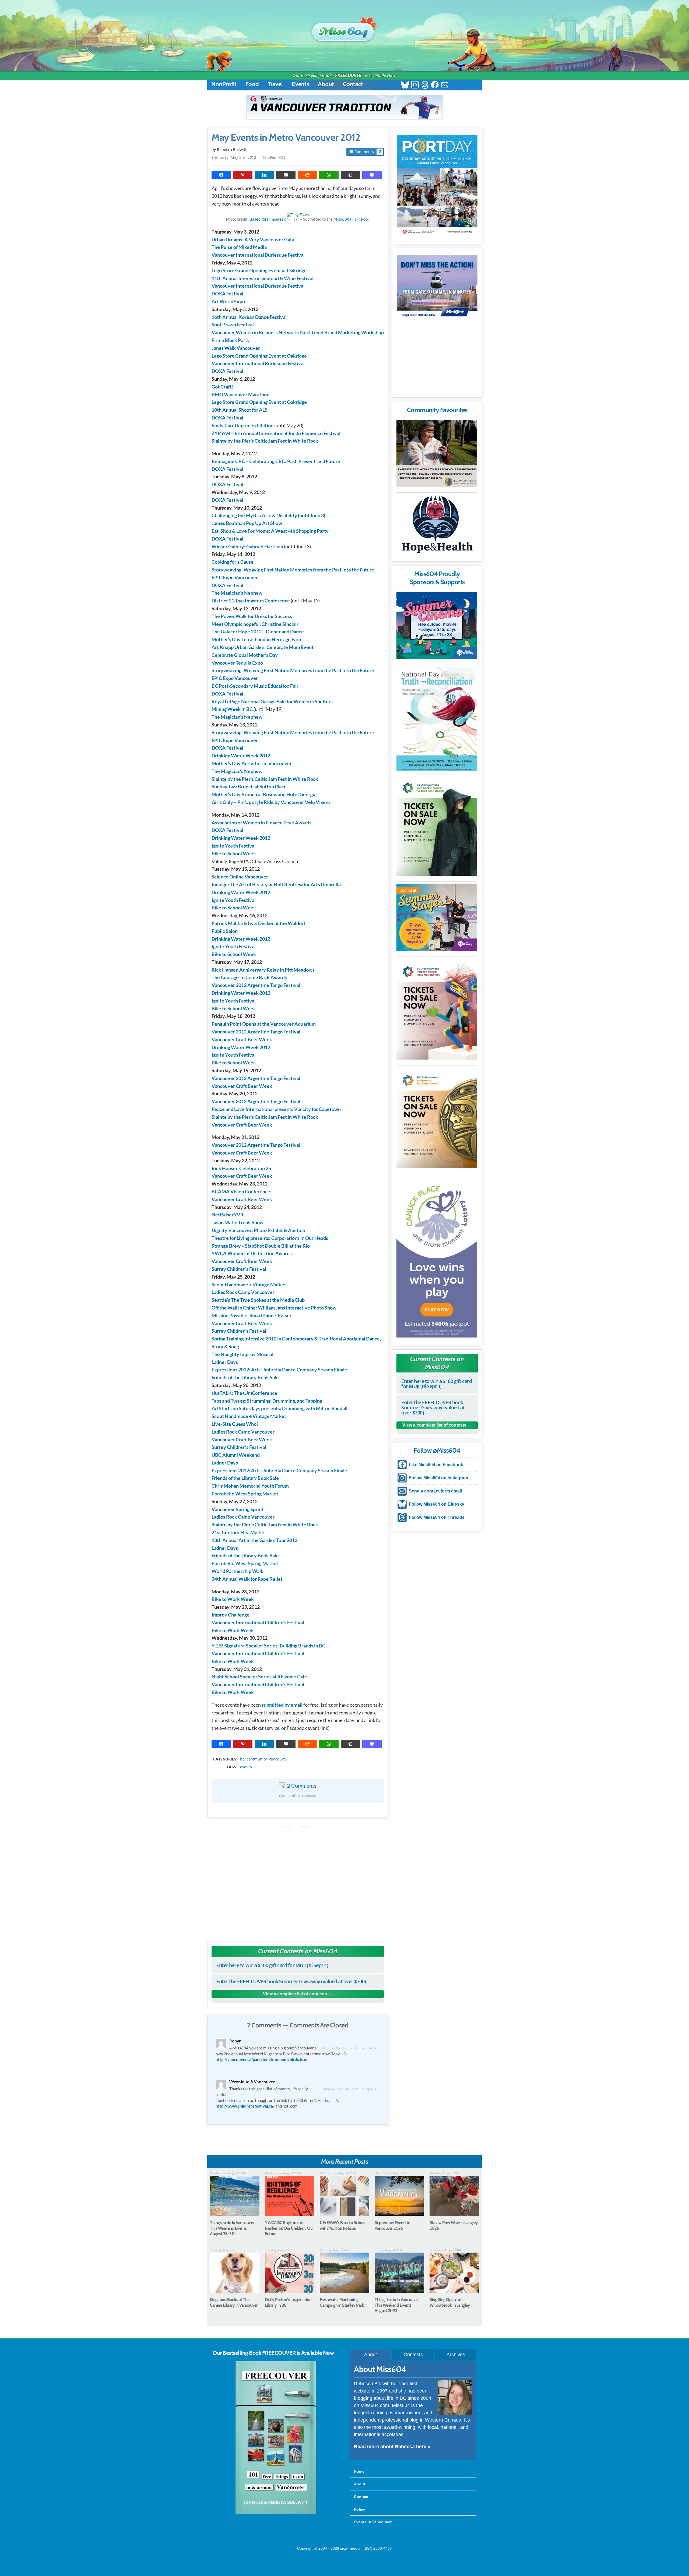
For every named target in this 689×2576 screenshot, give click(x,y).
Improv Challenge (231, 1615)
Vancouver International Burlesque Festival (258, 255)
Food (252, 84)
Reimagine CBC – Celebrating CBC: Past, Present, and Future (276, 461)
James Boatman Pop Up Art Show (247, 523)
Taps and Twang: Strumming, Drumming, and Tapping (267, 1401)
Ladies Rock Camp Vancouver (243, 1292)
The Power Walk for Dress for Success (252, 616)
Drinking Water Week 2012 (241, 756)
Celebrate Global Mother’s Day (245, 655)
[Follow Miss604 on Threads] (425, 85)
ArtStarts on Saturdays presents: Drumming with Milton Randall (280, 1408)
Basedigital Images (266, 219)
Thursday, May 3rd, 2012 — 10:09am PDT (249, 157)
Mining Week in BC (232, 709)
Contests (413, 2355)
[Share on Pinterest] (243, 175)
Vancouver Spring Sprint (238, 1509)
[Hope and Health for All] (437, 526)
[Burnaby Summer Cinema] (437, 625)
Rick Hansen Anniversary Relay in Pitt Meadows (263, 970)
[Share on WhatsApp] (329, 175)
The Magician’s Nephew (237, 593)
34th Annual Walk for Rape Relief (247, 1579)
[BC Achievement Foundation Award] (437, 825)
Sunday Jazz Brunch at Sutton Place (249, 786)
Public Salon (225, 931)
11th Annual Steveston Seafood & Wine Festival (263, 278)
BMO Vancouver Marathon (240, 394)
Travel (275, 84)
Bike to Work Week (233, 1599)
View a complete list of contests (295, 1994)
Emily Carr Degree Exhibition (242, 425)
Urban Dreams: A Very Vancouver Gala (253, 239)
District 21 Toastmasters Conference (251, 601)
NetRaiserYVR (228, 1215)
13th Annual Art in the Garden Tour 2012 (254, 1540)
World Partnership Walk (238, 1571)
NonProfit (224, 84)
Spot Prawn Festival (233, 324)
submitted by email (282, 1705)
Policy (360, 2509)
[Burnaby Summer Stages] (437, 917)
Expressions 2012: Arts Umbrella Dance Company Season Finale (279, 1370)
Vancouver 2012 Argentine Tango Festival (256, 985)
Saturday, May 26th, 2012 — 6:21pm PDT (351, 2089)
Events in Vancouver (373, 2522)
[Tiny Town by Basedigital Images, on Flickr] (298, 215)
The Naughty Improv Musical (242, 1354)
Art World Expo (228, 301)
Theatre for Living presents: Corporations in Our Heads (270, 1238)
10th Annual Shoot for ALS (240, 410)
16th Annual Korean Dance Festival (249, 317)
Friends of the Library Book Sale (245, 1377)
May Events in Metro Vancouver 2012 (286, 137)
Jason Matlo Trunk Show (238, 1222)
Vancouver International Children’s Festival (258, 1622)
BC (242, 1759)
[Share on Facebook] (221, 175)
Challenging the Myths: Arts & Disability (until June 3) (268, 515)
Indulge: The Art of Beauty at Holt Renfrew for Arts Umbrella (276, 884)
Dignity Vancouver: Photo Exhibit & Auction (258, 1230)
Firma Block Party (231, 340)
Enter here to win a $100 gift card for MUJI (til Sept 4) (272, 1965)
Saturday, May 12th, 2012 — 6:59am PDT (351, 2048)
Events (300, 84)
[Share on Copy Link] (350, 175)
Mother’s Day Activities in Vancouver (252, 763)
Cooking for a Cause (233, 562)
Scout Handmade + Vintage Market (249, 1285)
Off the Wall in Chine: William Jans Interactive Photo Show (274, 1308)
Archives (456, 2355)
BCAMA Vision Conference (241, 1191)
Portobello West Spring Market (245, 1494)
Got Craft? (223, 387)
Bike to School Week (234, 853)
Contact (353, 84)
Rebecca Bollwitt (232, 149)
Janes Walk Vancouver (236, 348)
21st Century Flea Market (239, 1532)
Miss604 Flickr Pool (351, 219)
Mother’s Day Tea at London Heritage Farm (257, 639)
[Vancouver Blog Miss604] (344, 29)
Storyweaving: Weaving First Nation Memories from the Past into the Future (293, 570)
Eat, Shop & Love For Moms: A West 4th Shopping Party (270, 531)
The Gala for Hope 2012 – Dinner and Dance (258, 631)
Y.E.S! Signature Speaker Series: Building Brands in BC (268, 1646)
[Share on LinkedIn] (264, 175)
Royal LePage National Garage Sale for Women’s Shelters (272, 701)
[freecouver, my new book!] (276, 2513)
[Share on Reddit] (307, 175)
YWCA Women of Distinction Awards (252, 1253)
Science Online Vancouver (240, 877)
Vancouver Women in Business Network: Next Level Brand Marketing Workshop (298, 332)
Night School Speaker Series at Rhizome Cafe (259, 1677)
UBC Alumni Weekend (236, 1455)
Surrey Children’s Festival (239, 1269)
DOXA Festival (227, 294)
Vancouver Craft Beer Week (242, 1039)
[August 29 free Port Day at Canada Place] (437, 186)
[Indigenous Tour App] (437, 453)
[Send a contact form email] (445, 85)
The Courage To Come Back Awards (249, 977)
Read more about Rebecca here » (392, 2447)
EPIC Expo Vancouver (235, 577)
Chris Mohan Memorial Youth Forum (250, 1486)
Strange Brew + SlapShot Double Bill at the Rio (261, 1246)
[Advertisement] (298, 1881)
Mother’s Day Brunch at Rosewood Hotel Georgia (264, 794)
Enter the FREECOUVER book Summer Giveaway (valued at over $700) (291, 1981)
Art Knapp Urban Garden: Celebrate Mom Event (263, 647)
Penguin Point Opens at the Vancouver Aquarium (264, 1024)
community (257, 1759)
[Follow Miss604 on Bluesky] (405, 85)
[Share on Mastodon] (372, 175)
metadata (299, 1754)
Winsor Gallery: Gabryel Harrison (247, 546)
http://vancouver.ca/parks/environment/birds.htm (261, 2059)
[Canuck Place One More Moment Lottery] (437, 1257)
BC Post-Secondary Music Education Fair (255, 686)
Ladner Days (225, 1362)
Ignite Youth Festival (234, 846)
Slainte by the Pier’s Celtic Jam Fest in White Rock (265, 441)
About (326, 84)
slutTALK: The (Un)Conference (244, 1393)
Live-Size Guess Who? (235, 1424)
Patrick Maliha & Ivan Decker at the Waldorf (258, 923)
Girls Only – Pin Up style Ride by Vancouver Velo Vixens (271, 802)
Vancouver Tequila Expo (237, 663)
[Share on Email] (286, 175)
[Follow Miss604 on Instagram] (415, 85)
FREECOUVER (348, 75)
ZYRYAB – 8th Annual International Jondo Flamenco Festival (276, 433)
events (246, 1767)
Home (359, 2471)
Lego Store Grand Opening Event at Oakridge (259, 270)
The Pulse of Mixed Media (239, 247)
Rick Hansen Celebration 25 (241, 1168)
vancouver (278, 1759)
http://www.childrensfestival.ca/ (245, 2106)
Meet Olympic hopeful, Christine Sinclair (255, 624)
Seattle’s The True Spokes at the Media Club (258, 1300)
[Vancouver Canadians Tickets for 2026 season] (344, 107)
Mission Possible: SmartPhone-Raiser (252, 1315)
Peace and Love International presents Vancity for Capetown (276, 1109)
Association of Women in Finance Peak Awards (261, 823)
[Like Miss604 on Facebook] (435, 85)
